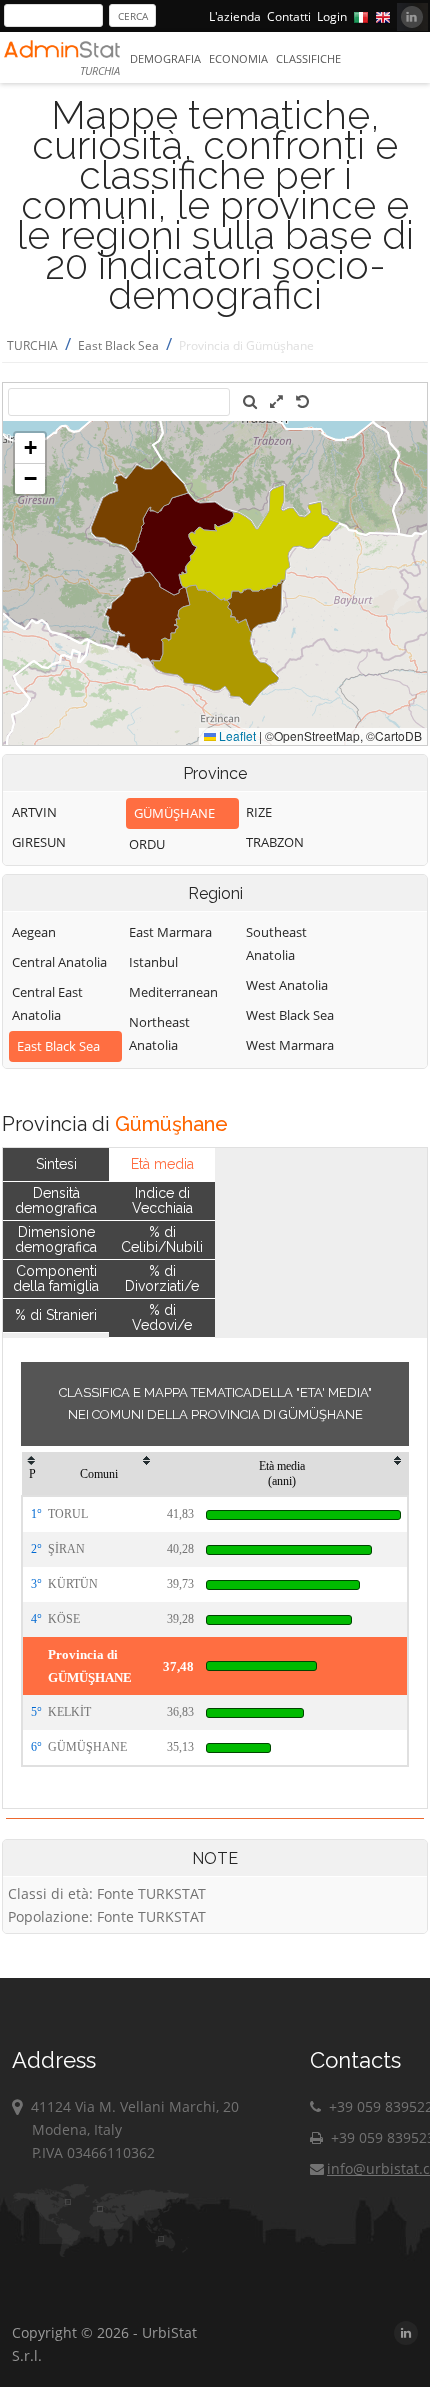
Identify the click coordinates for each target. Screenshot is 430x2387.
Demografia (165, 58)
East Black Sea (118, 345)
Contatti (289, 16)
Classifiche (308, 58)
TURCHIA (32, 345)
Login (332, 16)
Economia (238, 58)
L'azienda (235, 16)
